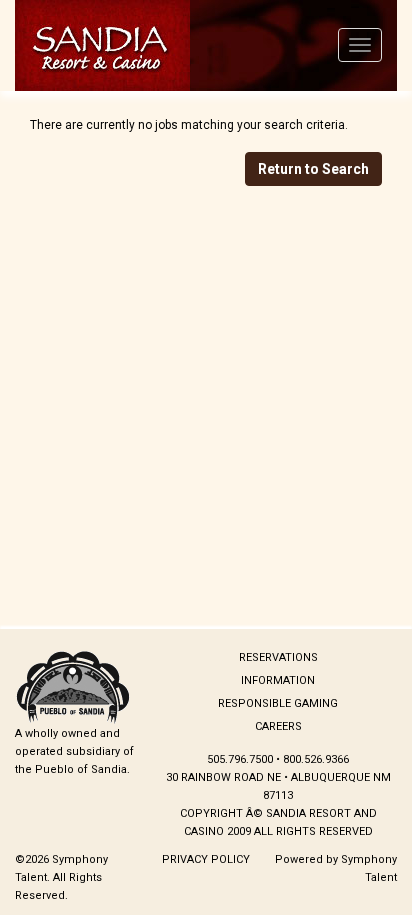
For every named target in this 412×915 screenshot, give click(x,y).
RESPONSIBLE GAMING (278, 703)
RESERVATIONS (278, 657)
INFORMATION (278, 680)
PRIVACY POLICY (206, 859)
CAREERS (278, 726)
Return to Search (313, 169)
